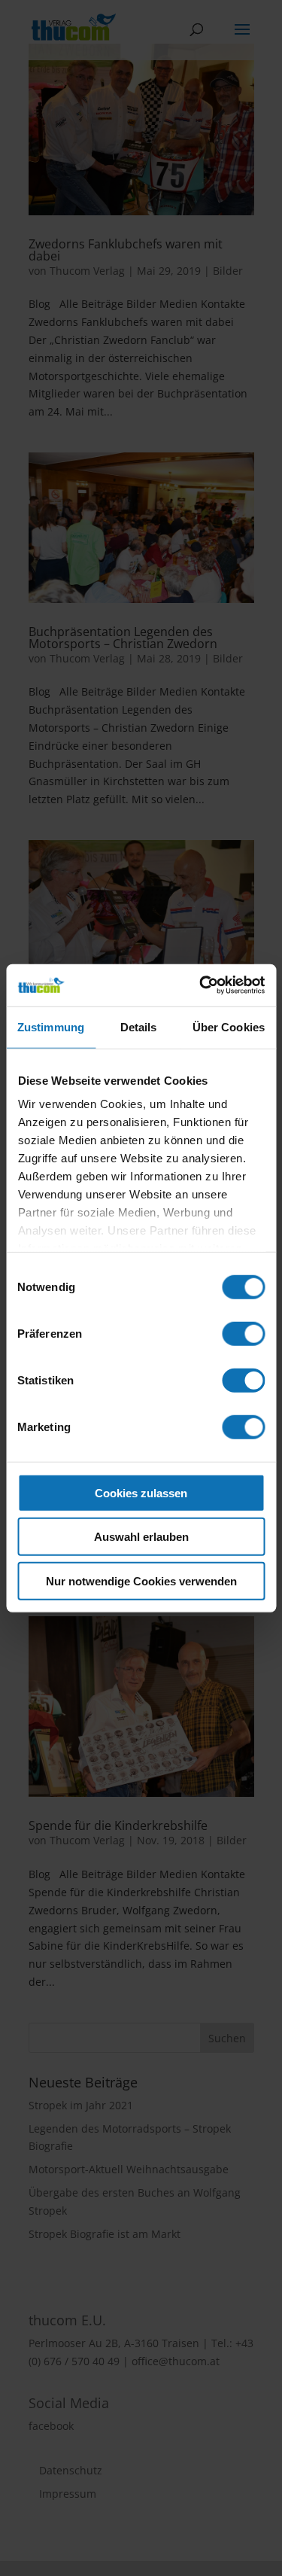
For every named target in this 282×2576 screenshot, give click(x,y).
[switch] (243, 1333)
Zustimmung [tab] (51, 1026)
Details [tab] (139, 1026)
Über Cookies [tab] (229, 1026)
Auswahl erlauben (141, 1537)
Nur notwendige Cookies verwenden (141, 1580)
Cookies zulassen (141, 1492)
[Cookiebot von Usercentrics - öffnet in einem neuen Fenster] (201, 985)
